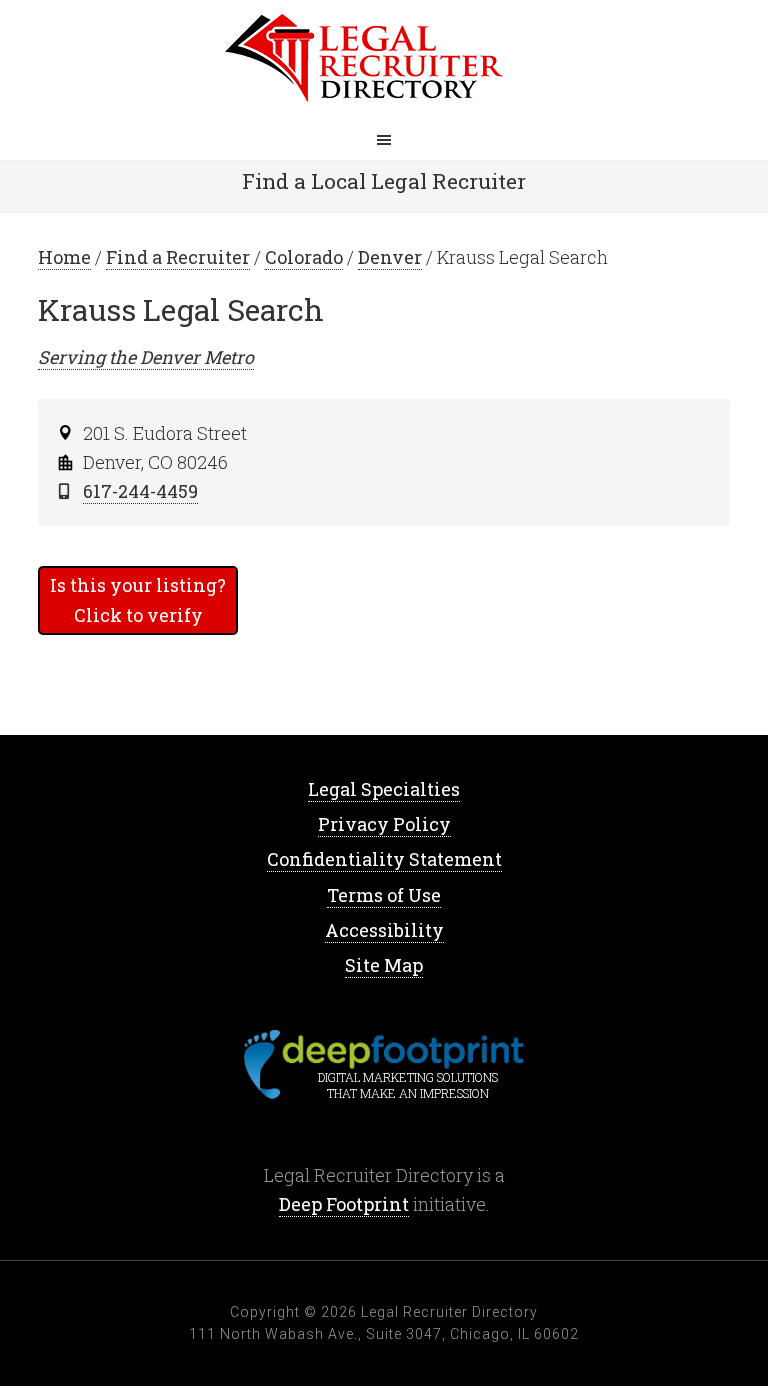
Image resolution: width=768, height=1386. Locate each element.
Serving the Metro (146, 357)
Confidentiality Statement (384, 859)
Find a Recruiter (178, 257)
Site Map (384, 965)
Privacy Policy (384, 824)
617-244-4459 (140, 491)
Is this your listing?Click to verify (138, 599)
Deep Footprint (344, 1204)
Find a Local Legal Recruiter (384, 181)
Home (384, 60)
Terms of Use (384, 895)
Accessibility (384, 930)
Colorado (304, 257)
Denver (390, 257)
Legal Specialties (384, 789)
